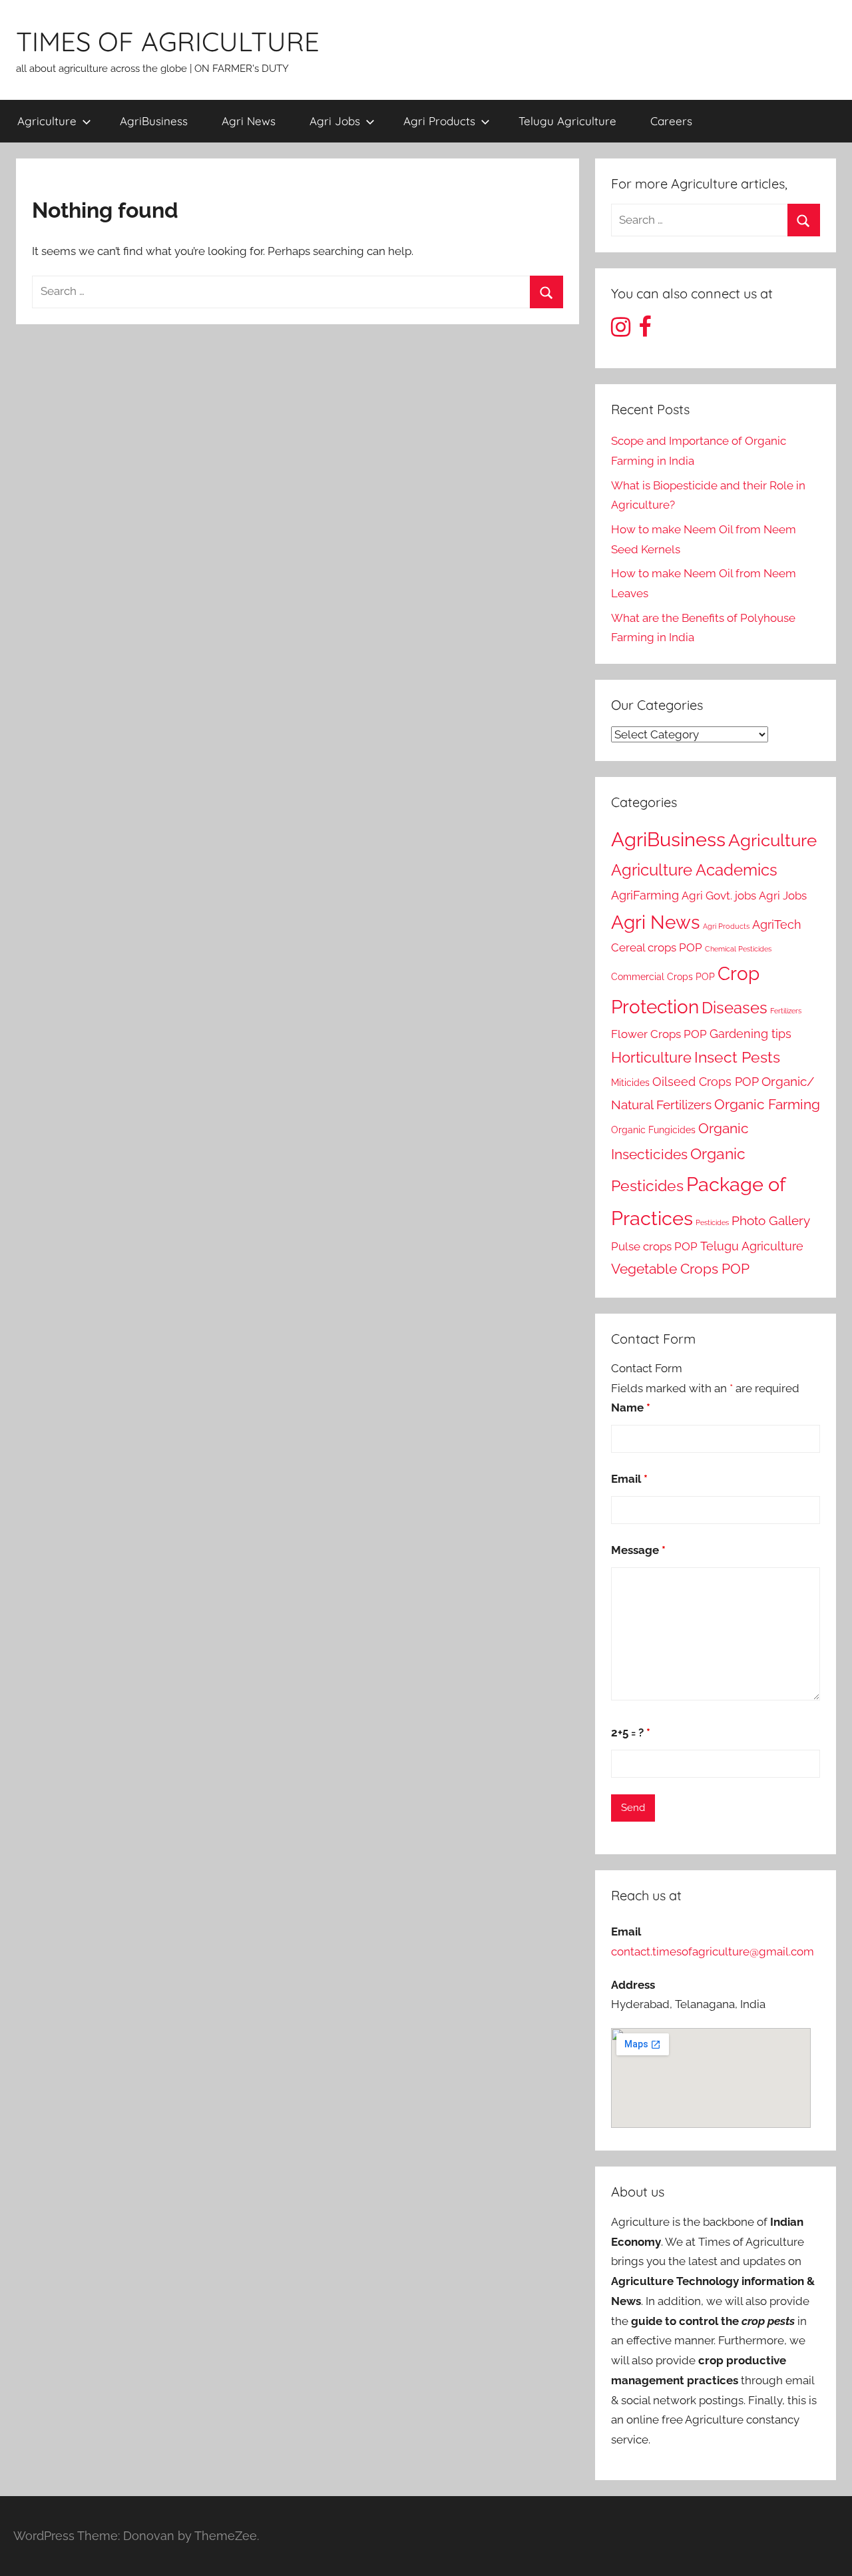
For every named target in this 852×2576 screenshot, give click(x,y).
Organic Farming (767, 1105)
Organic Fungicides (653, 1130)
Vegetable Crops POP (680, 1269)
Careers (671, 121)
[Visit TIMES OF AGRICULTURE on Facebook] (645, 331)
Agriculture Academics (694, 870)
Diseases (735, 1008)
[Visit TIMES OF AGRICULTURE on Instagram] (621, 331)
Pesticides (712, 1222)
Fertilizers (786, 1011)
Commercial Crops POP (663, 976)
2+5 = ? (631, 1732)
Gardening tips (750, 1034)
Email (629, 1479)
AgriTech (777, 924)
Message (638, 1550)
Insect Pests (737, 1057)
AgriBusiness (154, 121)
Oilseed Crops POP (706, 1082)
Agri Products (439, 121)
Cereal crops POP (657, 947)
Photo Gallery (771, 1221)
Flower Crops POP (659, 1034)
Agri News (249, 121)
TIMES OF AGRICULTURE (168, 41)
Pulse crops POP (654, 1246)
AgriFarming (645, 895)
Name (631, 1408)
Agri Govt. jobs (719, 896)
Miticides (630, 1082)
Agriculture (47, 121)
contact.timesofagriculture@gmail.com (713, 1951)
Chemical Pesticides (738, 949)
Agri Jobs (335, 121)
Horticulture (651, 1057)
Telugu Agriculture (567, 121)
